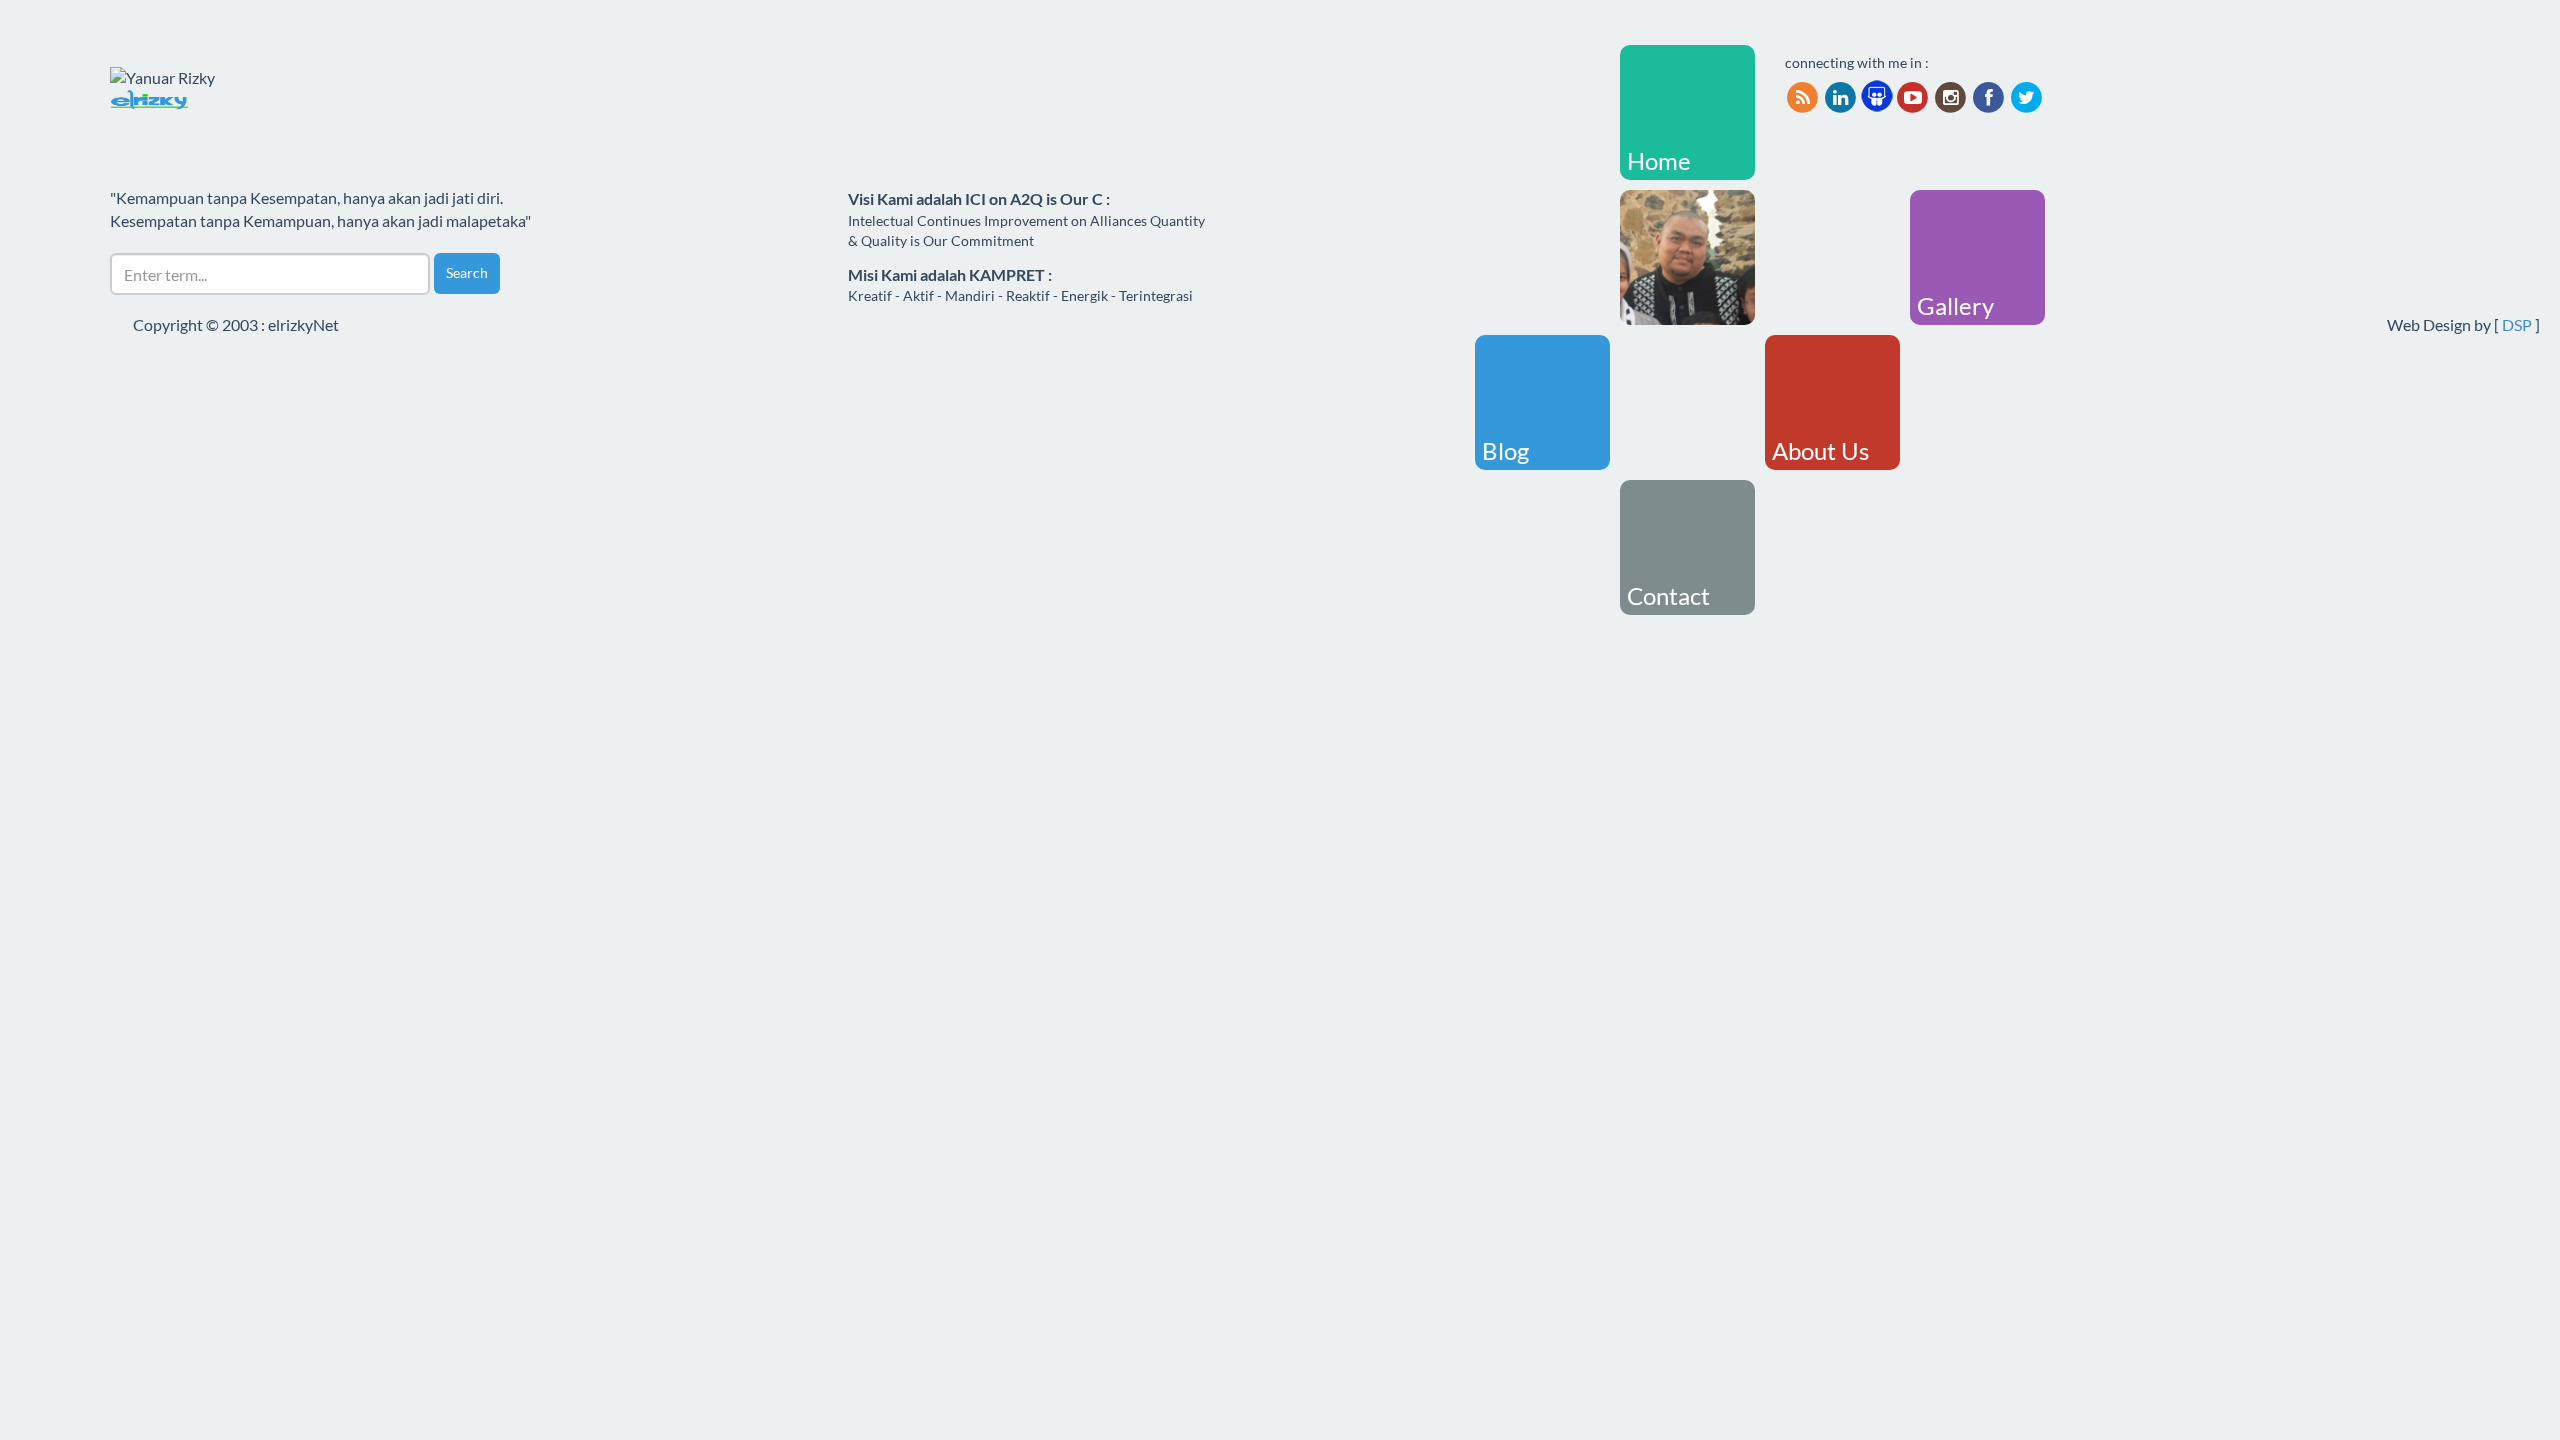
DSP (2517, 324)
